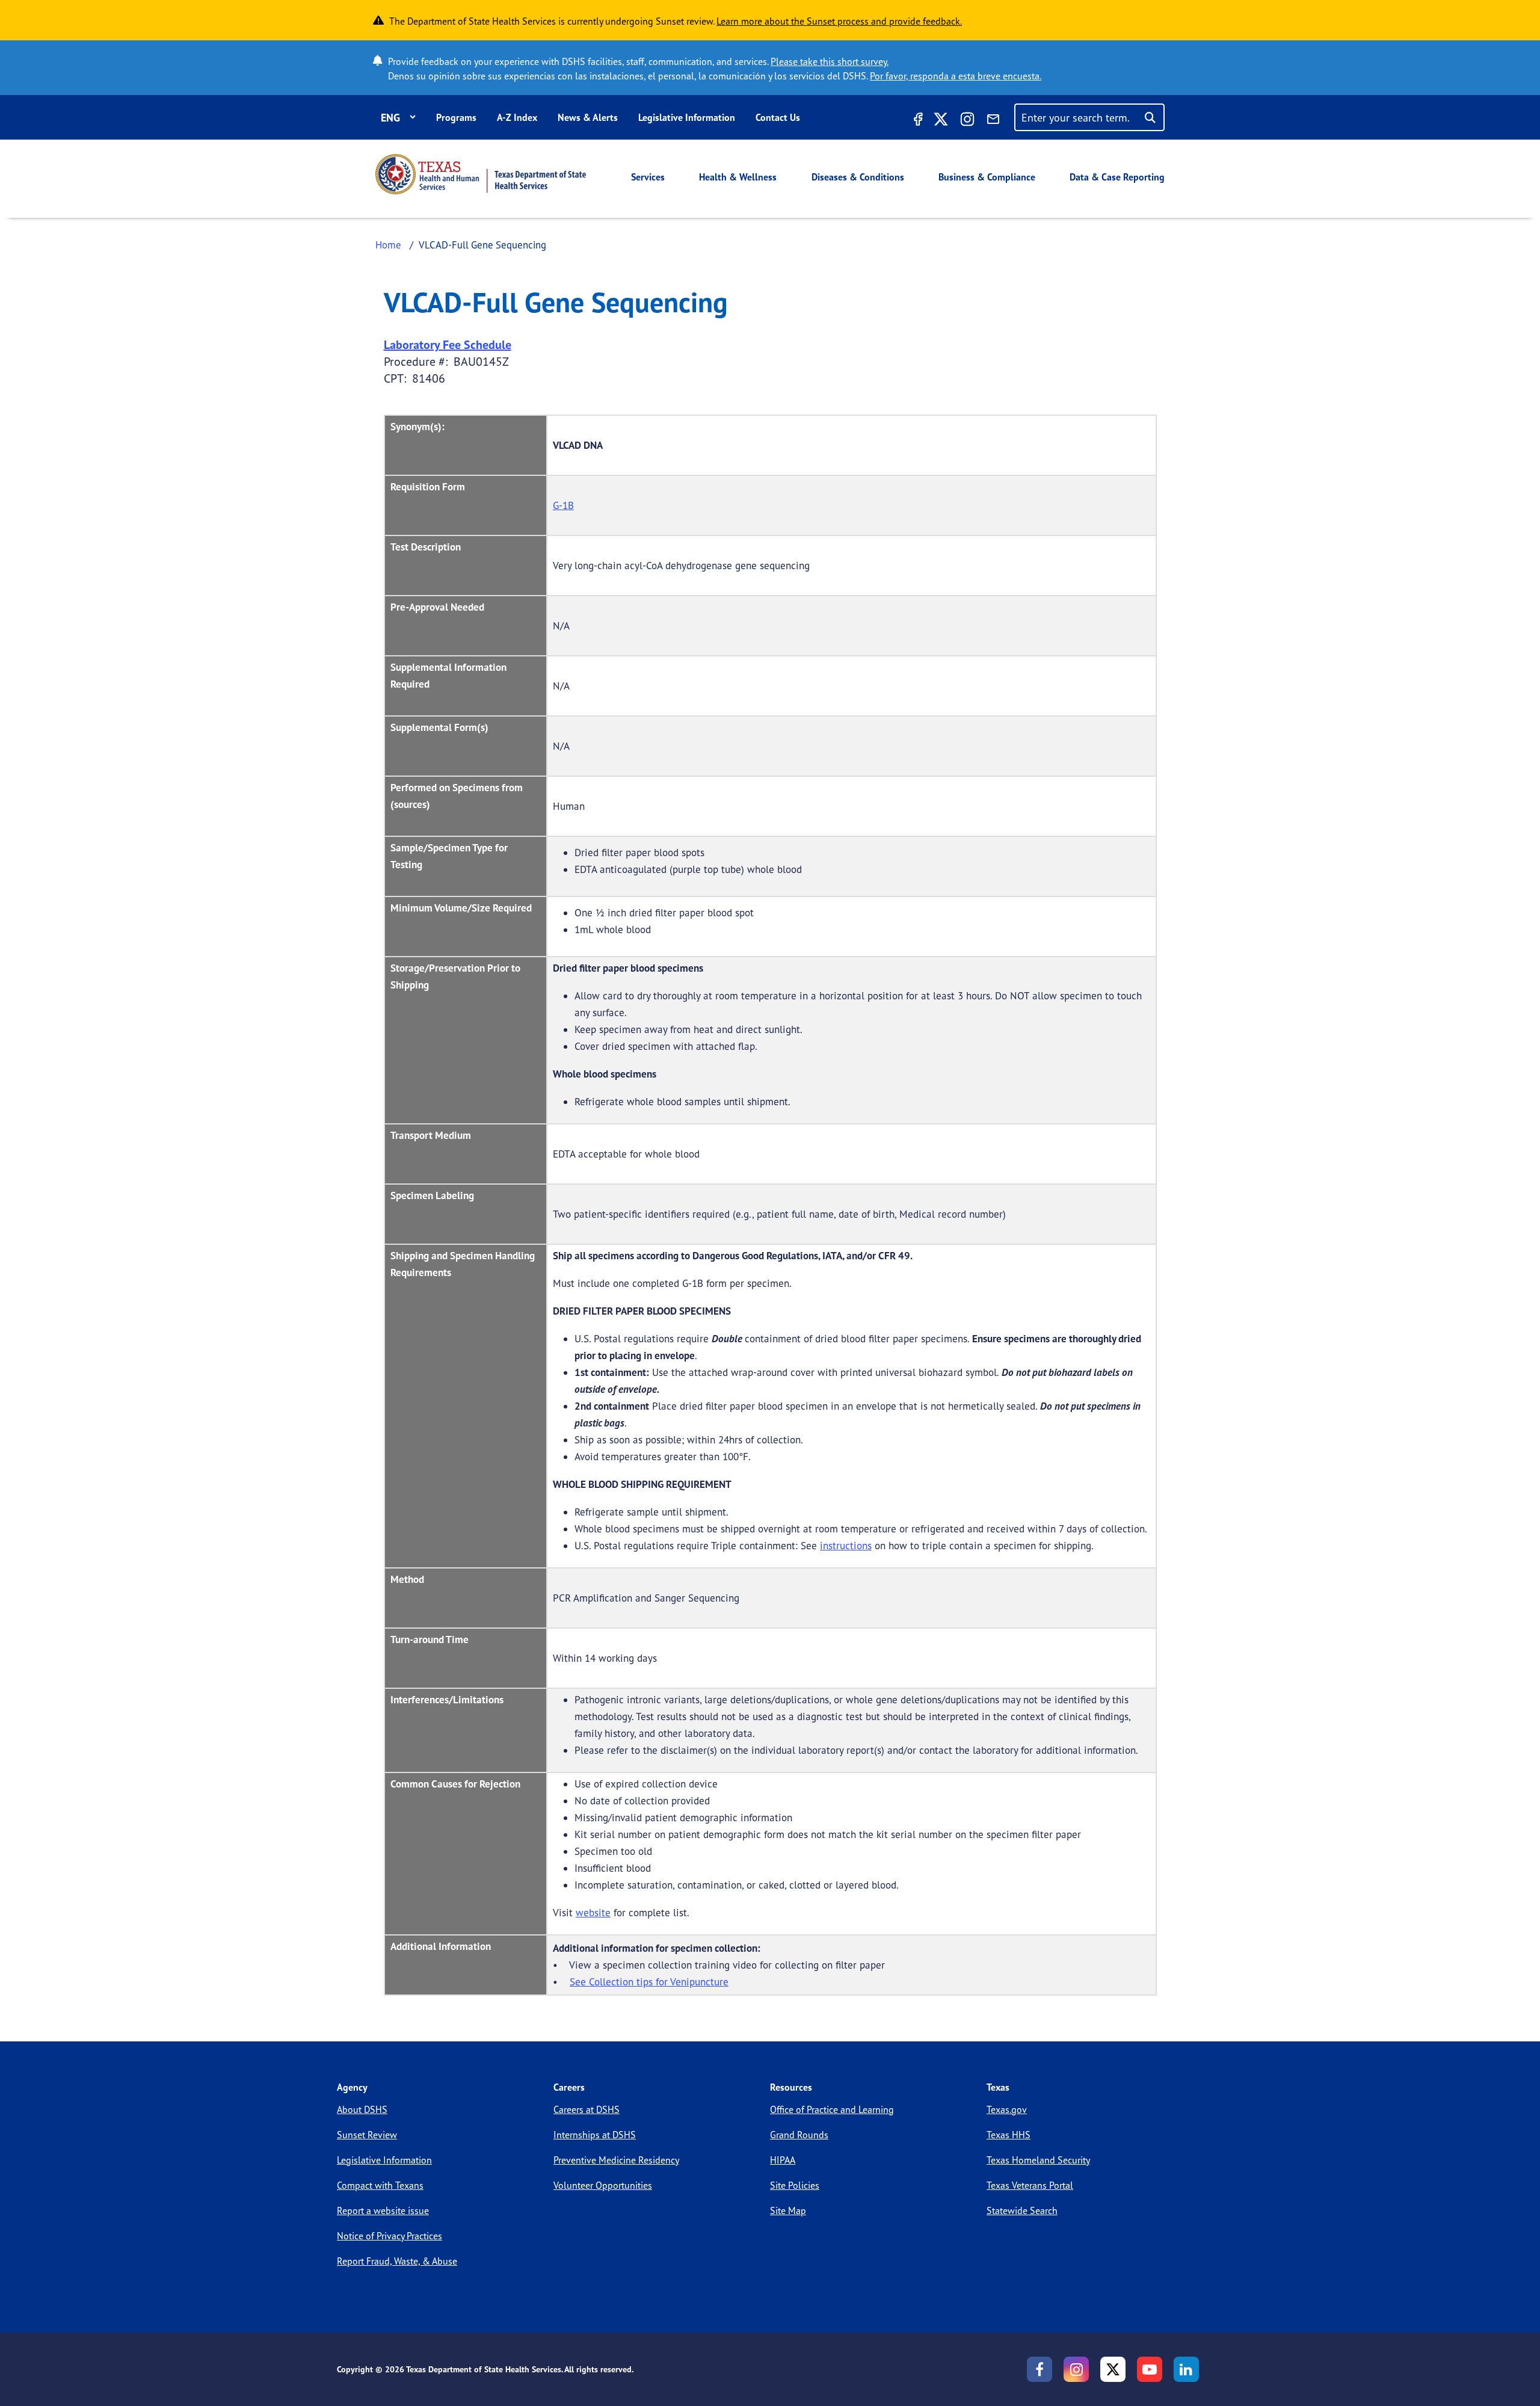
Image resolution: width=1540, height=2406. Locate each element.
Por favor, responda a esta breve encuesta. (956, 76)
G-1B (563, 505)
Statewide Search (1022, 2210)
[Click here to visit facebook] (917, 121)
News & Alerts (588, 117)
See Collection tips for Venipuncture (649, 1982)
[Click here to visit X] (941, 121)
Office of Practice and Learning (832, 2109)
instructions (846, 1545)
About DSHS (362, 2109)
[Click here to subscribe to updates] (993, 121)
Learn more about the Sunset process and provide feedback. (839, 21)
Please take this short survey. (830, 61)
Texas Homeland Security (1038, 2160)
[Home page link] (481, 174)
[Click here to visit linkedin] (1186, 2369)
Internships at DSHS (595, 2135)
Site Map (788, 2210)
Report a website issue (383, 2210)
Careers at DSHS (587, 2109)
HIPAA (783, 2160)
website (593, 1912)
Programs (456, 117)
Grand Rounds (799, 2135)
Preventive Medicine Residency (616, 2160)
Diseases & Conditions (858, 177)
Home (388, 245)
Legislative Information (687, 117)
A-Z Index (517, 117)
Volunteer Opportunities (603, 2185)
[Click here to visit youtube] (1150, 2369)
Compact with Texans (380, 2185)
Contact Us (778, 117)
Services (648, 177)
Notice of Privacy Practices (390, 2236)
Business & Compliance (987, 177)
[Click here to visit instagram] (967, 121)
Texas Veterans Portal (1030, 2185)
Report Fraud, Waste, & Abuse (397, 2261)
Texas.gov (1007, 2109)
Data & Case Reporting (1117, 177)
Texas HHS (1009, 2135)
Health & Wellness (738, 177)
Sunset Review (367, 2135)
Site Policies (795, 2185)
